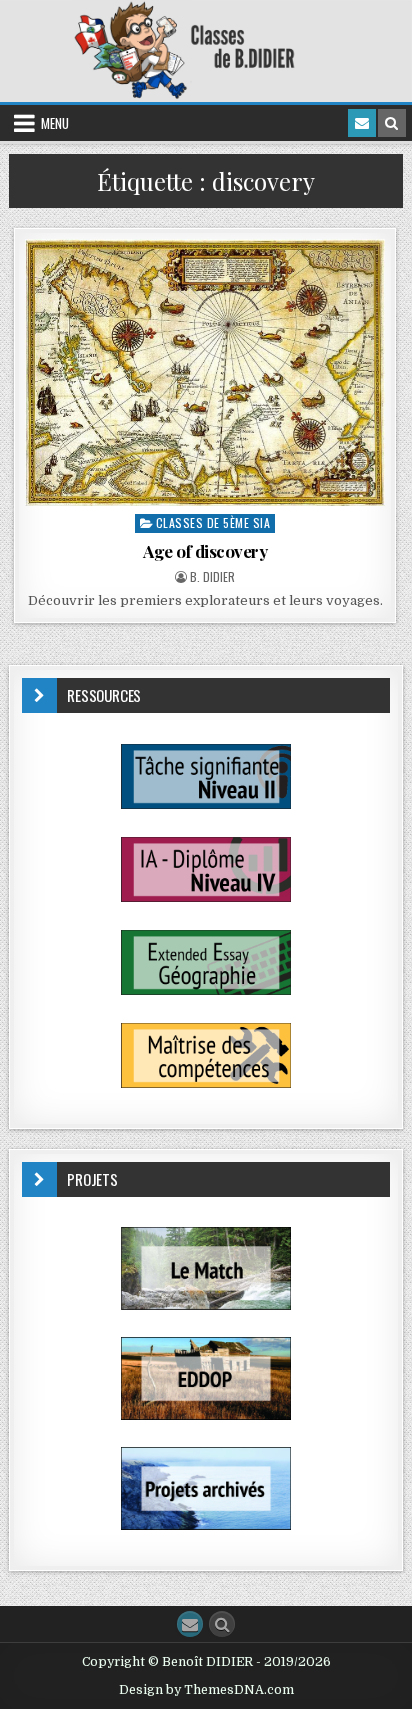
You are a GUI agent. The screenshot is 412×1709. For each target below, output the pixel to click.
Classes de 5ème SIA (213, 522)
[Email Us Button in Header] (362, 123)
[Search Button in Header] (392, 123)
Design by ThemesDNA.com (206, 1690)
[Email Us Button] (190, 1624)
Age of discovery (205, 551)
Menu (55, 123)
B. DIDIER (212, 577)
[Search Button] (222, 1624)
